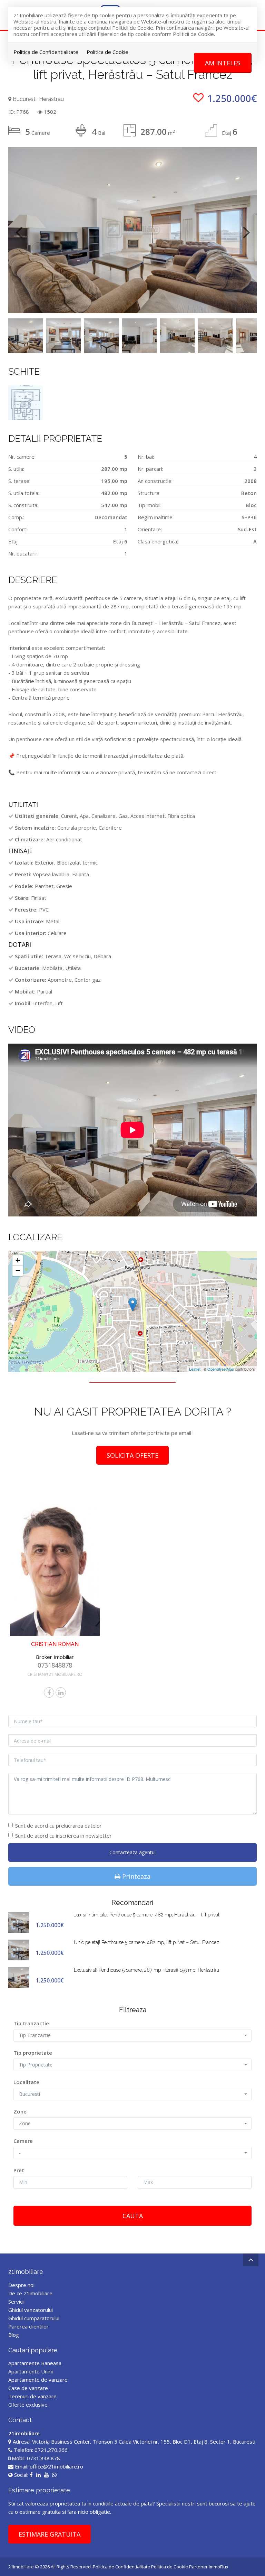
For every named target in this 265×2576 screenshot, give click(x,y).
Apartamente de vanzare (38, 2380)
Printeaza (135, 1876)
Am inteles (223, 63)
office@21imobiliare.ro (56, 2466)
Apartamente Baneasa (35, 2363)
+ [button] (18, 1260)
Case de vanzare (28, 2388)
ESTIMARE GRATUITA (50, 2534)
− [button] (18, 1271)
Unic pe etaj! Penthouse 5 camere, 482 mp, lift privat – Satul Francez (146, 1942)
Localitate (26, 2082)
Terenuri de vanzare (32, 2396)
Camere (23, 2141)
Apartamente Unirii (31, 2371)
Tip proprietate (33, 2053)
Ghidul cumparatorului (34, 2318)
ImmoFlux (219, 2567)
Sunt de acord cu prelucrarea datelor (58, 1826)
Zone (20, 2111)
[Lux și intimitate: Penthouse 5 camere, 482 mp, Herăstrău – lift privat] (19, 1922)
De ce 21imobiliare (30, 2293)
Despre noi (21, 2285)
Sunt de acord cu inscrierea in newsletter (63, 1836)
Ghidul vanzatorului (31, 2310)
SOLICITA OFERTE (132, 1455)
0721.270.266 (51, 2450)
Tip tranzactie (31, 2023)
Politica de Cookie (107, 52)
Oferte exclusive (28, 2405)
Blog (14, 2335)
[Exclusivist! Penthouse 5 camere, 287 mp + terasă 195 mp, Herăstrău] (19, 1977)
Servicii (16, 2302)
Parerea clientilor (28, 2326)
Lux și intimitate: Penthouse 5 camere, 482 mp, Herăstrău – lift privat (146, 1915)
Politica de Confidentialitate (46, 52)
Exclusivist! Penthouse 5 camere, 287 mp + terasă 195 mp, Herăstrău (146, 1970)
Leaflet (195, 1369)
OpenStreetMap (221, 1369)
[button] (132, 2035)
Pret (19, 2170)
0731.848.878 (43, 2458)
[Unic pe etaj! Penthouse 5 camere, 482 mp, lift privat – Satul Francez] (19, 1949)
